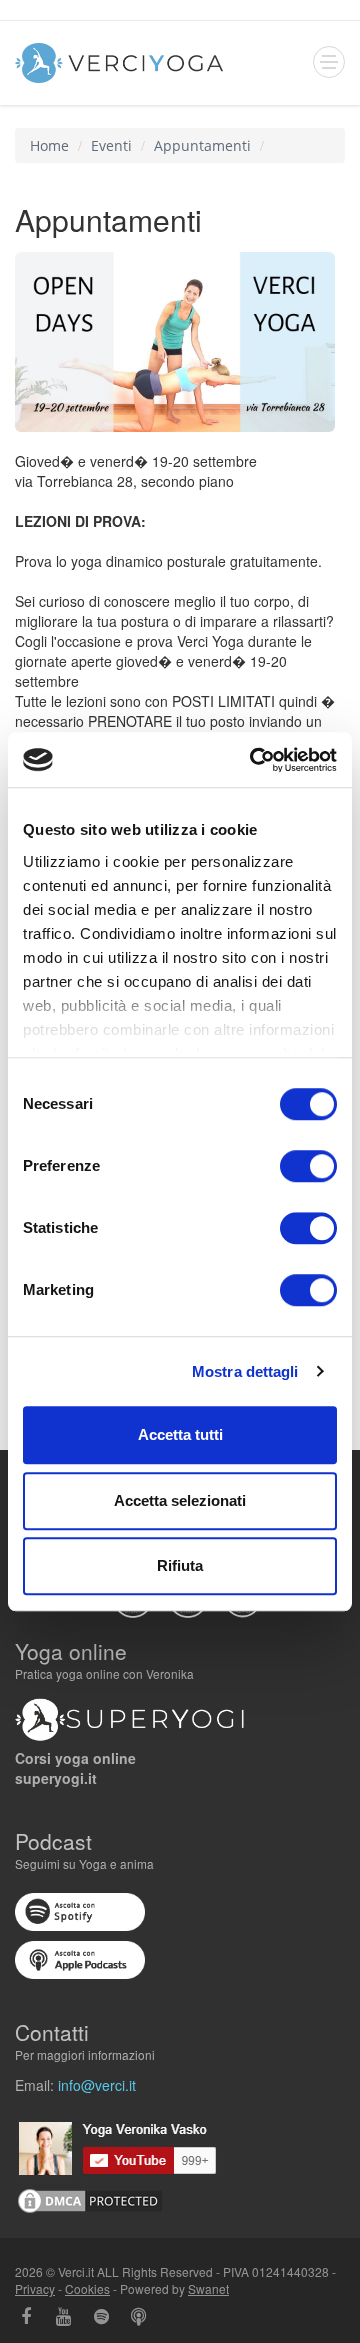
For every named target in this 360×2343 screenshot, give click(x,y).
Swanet (208, 2288)
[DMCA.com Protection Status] (90, 2199)
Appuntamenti (202, 145)
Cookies (87, 2288)
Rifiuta (180, 1565)
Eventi (111, 145)
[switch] (308, 1166)
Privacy (35, 2288)
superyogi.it (56, 1778)
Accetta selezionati (180, 1500)
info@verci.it (97, 2085)
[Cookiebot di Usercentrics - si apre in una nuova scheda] (254, 760)
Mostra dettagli (245, 1371)
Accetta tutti (180, 1434)
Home (49, 145)
